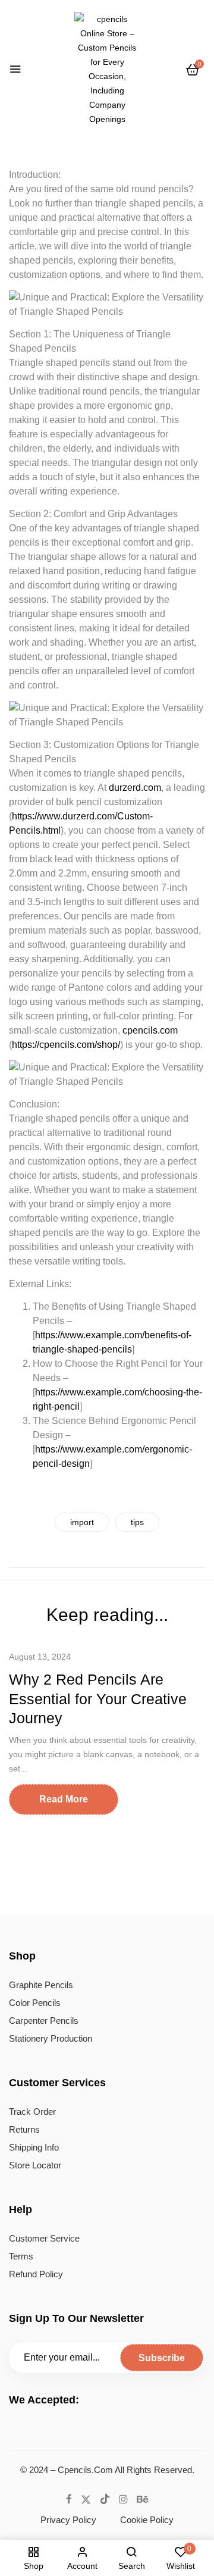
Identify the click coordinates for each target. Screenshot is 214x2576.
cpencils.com (150, 1030)
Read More (64, 1799)
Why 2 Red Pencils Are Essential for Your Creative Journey (98, 1699)
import (82, 1522)
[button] (193, 70)
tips (137, 1522)
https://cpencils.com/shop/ (66, 1045)
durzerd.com (135, 788)
